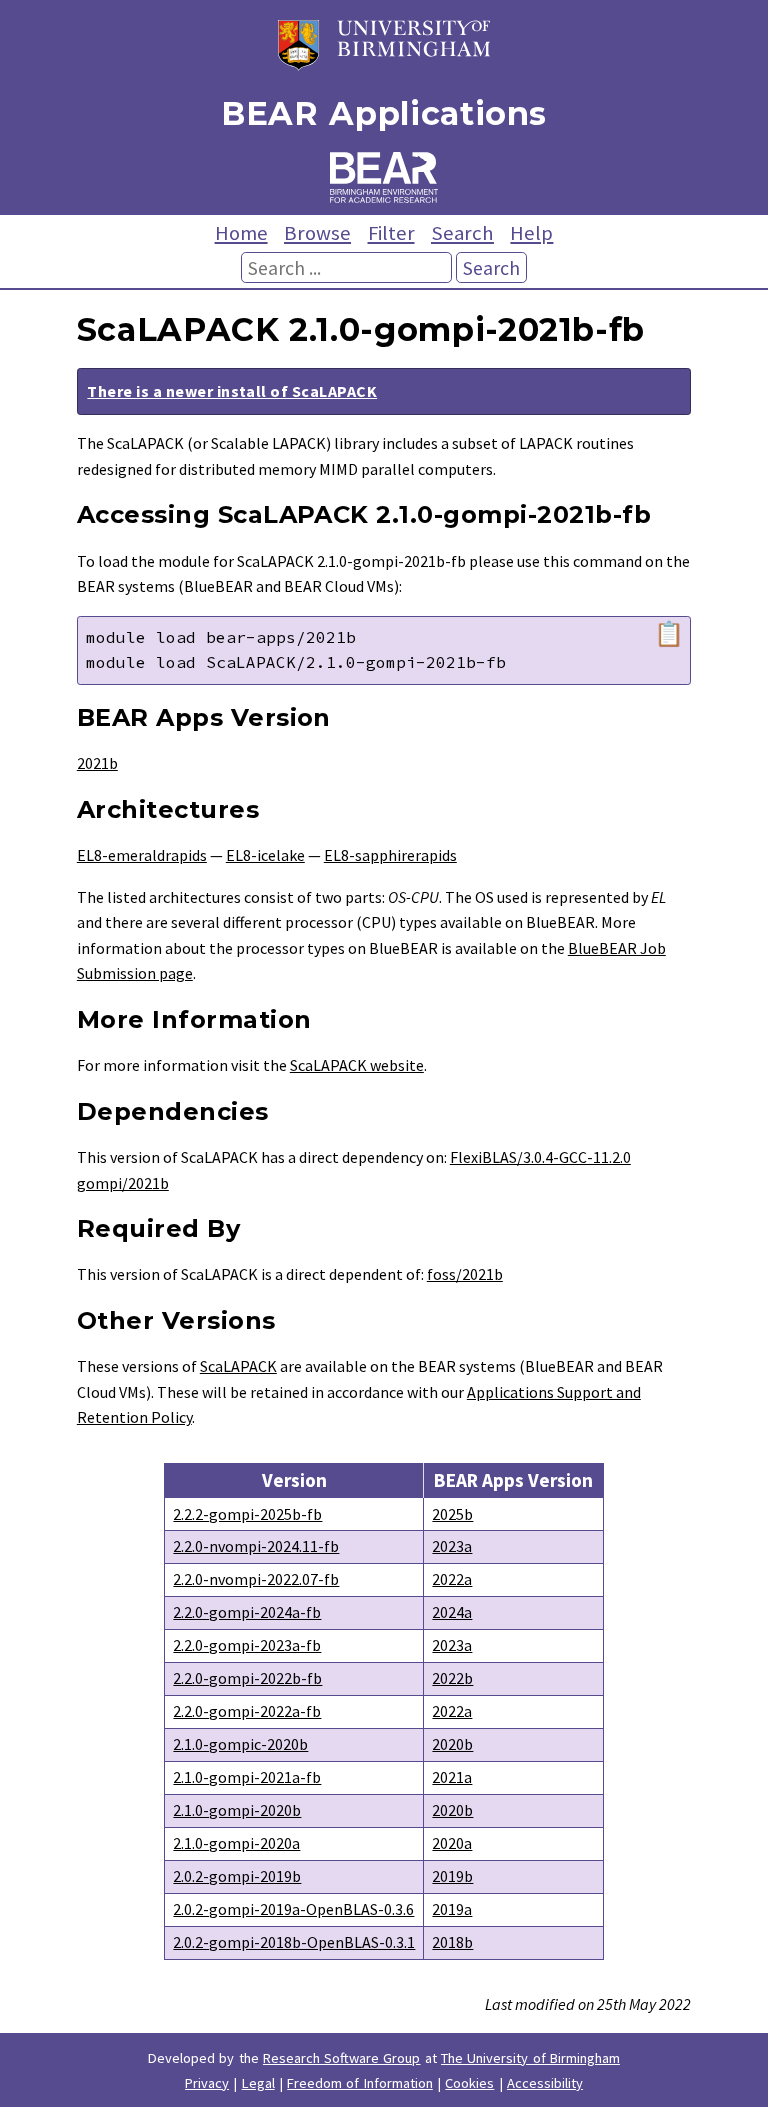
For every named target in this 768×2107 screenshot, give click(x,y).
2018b (452, 1942)
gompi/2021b (123, 1183)
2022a (452, 1579)
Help (531, 233)
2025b (452, 1514)
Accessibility (545, 2083)
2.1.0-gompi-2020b (237, 1810)
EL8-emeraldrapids (142, 855)
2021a (452, 1777)
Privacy (207, 2083)
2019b (452, 1876)
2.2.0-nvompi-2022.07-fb (256, 1579)
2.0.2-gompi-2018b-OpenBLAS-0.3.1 (294, 1942)
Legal (258, 2083)
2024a (452, 1612)
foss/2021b (465, 1274)
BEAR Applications (384, 113)
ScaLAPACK (238, 1366)
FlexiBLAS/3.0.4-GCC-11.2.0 (540, 1157)
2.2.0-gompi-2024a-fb (247, 1612)
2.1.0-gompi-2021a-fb (247, 1777)
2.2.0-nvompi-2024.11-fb (256, 1546)
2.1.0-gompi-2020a (236, 1843)
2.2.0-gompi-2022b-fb (247, 1678)
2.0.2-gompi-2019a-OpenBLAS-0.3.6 (293, 1909)
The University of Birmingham (530, 2058)
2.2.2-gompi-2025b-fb (247, 1514)
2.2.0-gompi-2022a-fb (247, 1711)
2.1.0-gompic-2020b (240, 1744)
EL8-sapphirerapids (390, 855)
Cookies (469, 2083)
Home (241, 233)
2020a (452, 1843)
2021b (97, 763)
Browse (317, 233)
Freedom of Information (360, 2083)
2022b (452, 1678)
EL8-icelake (265, 855)
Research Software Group (342, 2058)
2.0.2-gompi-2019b (237, 1876)
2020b (452, 1744)
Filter (391, 233)
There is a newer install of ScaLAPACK (232, 391)
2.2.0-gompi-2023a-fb (247, 1645)
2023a (452, 1546)
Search (462, 233)
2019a (452, 1909)
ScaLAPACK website (357, 1065)
